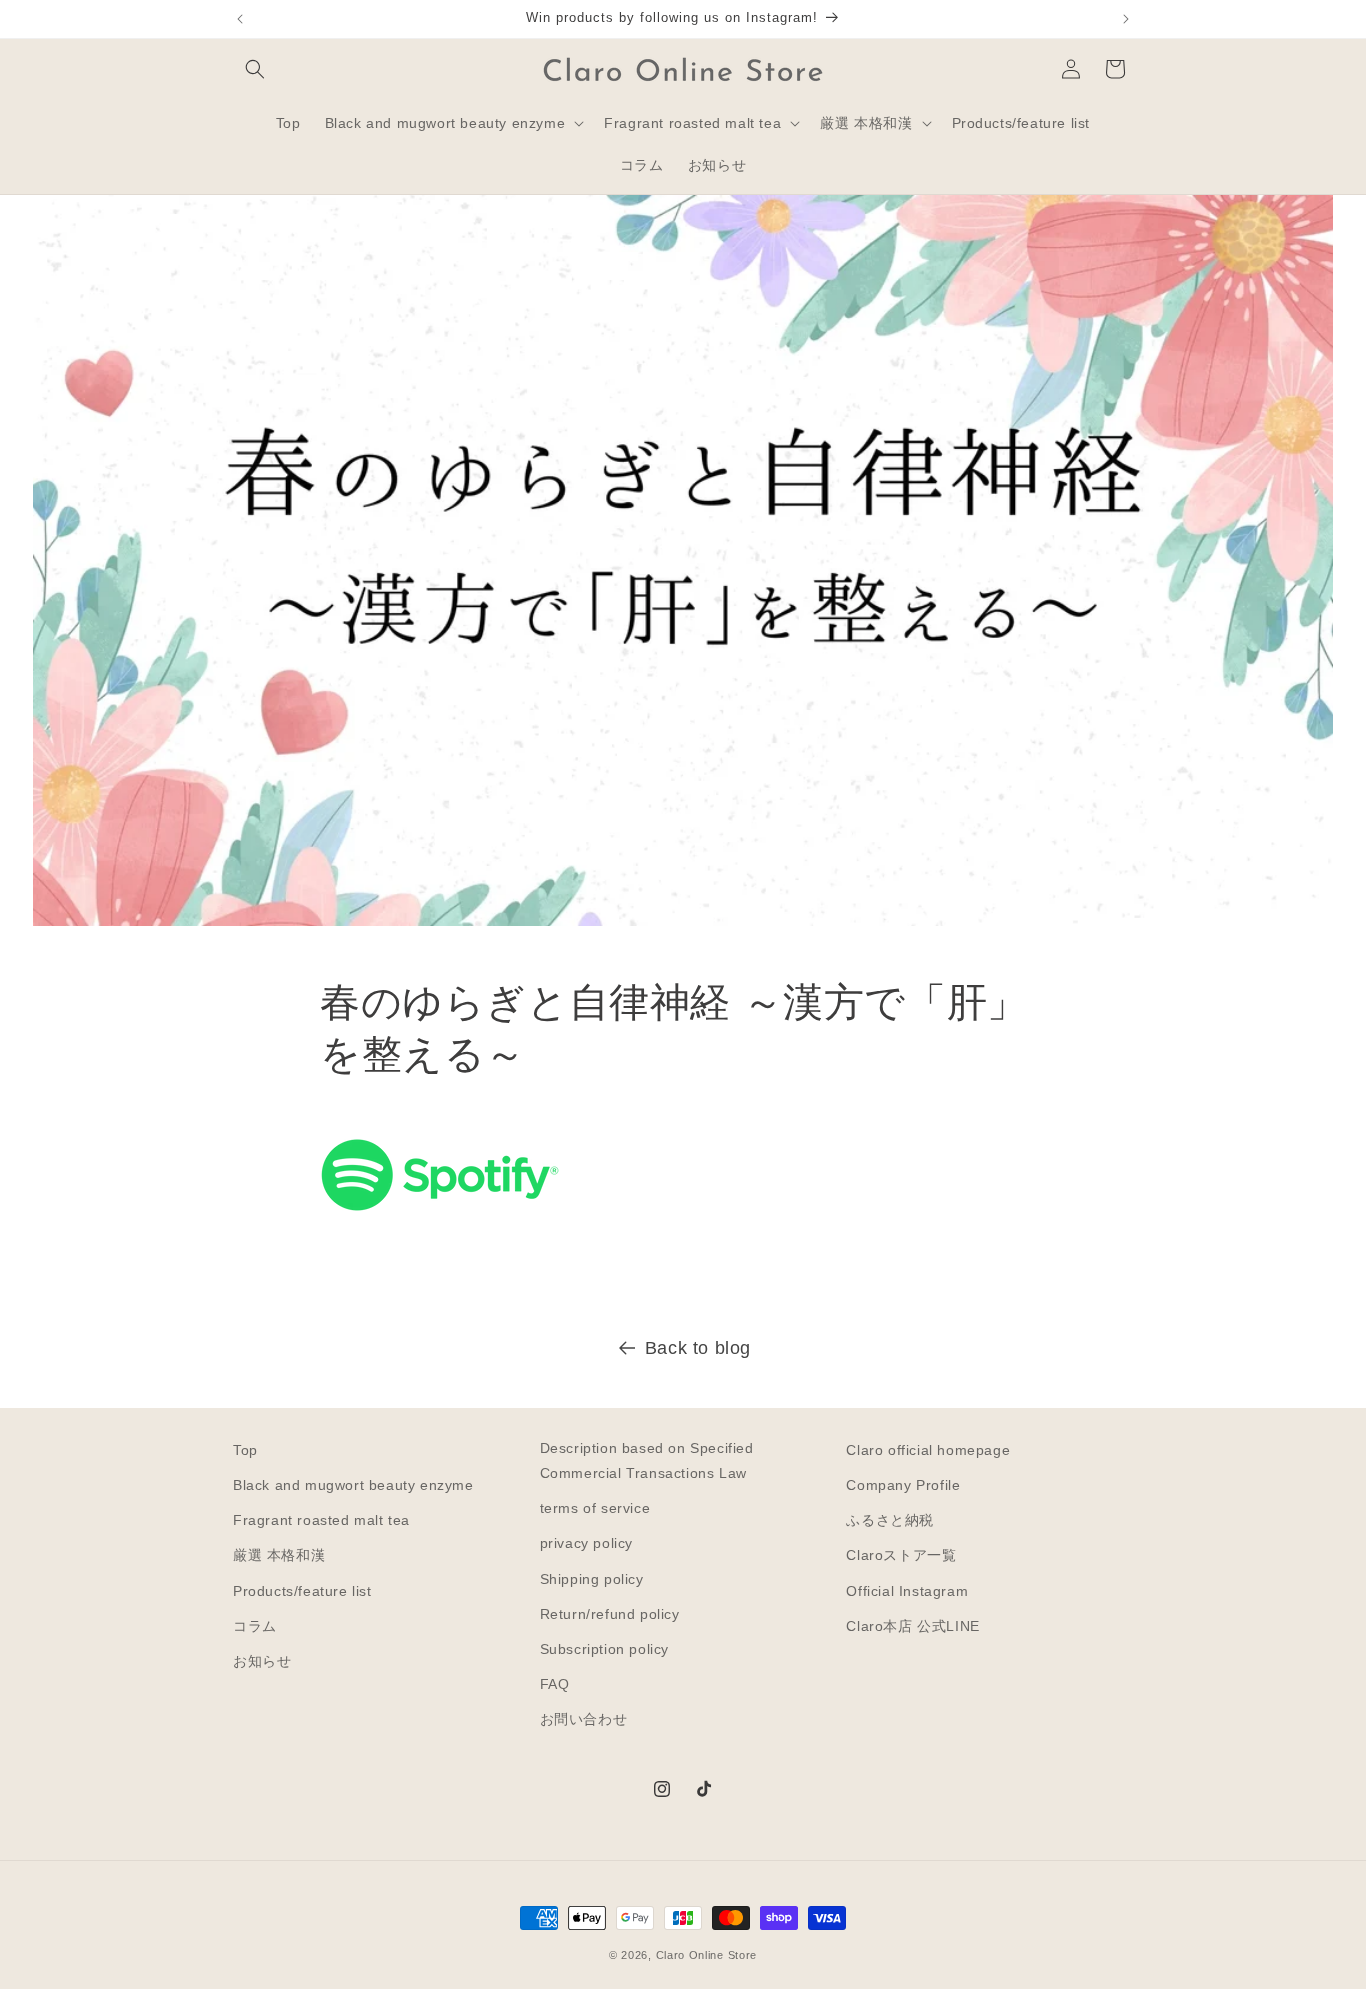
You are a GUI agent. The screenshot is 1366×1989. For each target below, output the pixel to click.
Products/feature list (302, 1591)
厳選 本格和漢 (279, 1555)
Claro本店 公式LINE (912, 1626)
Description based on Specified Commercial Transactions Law (647, 1460)
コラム (255, 1626)
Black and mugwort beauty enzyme (353, 1485)
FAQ (555, 1684)
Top (245, 1450)
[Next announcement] (1126, 19)
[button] (255, 69)
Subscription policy (604, 1649)
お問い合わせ (584, 1719)
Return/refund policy (610, 1614)
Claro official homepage (928, 1450)
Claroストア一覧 (901, 1555)
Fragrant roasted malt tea (321, 1520)
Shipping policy (592, 1579)
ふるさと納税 (890, 1520)
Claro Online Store (707, 1955)
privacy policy (586, 1543)
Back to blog (698, 1348)
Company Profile (903, 1485)
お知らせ (262, 1661)
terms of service (595, 1508)
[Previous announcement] (240, 19)
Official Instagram (907, 1591)
